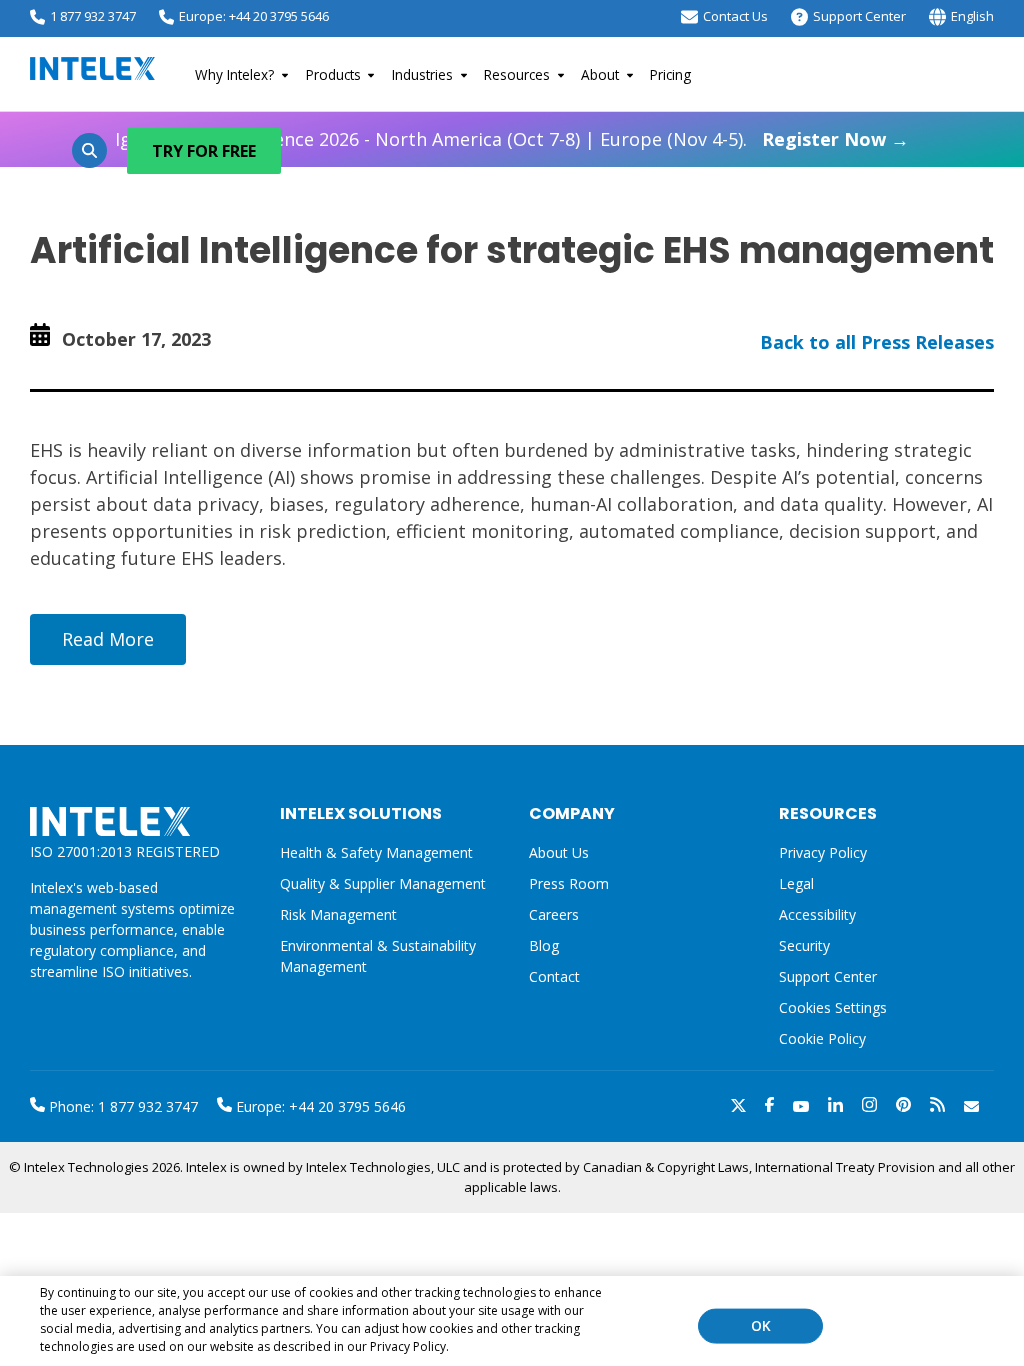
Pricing (670, 74)
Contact (554, 976)
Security (804, 945)
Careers (554, 914)
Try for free (204, 151)
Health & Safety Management (376, 852)
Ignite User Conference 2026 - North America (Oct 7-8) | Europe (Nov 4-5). (512, 139)
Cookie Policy (822, 1038)
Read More (108, 639)
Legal (796, 883)
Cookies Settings (833, 1008)
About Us (559, 852)
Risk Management (338, 914)
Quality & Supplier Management (383, 883)
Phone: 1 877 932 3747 (121, 1106)
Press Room (569, 883)
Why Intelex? (234, 74)
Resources (517, 74)
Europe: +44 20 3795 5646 (254, 16)
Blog (544, 945)
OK (761, 1325)
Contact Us (735, 16)
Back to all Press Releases (877, 342)
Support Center (859, 16)
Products (333, 74)
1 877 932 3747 (93, 16)
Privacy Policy (823, 852)
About (600, 74)
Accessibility (817, 914)
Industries (422, 74)
